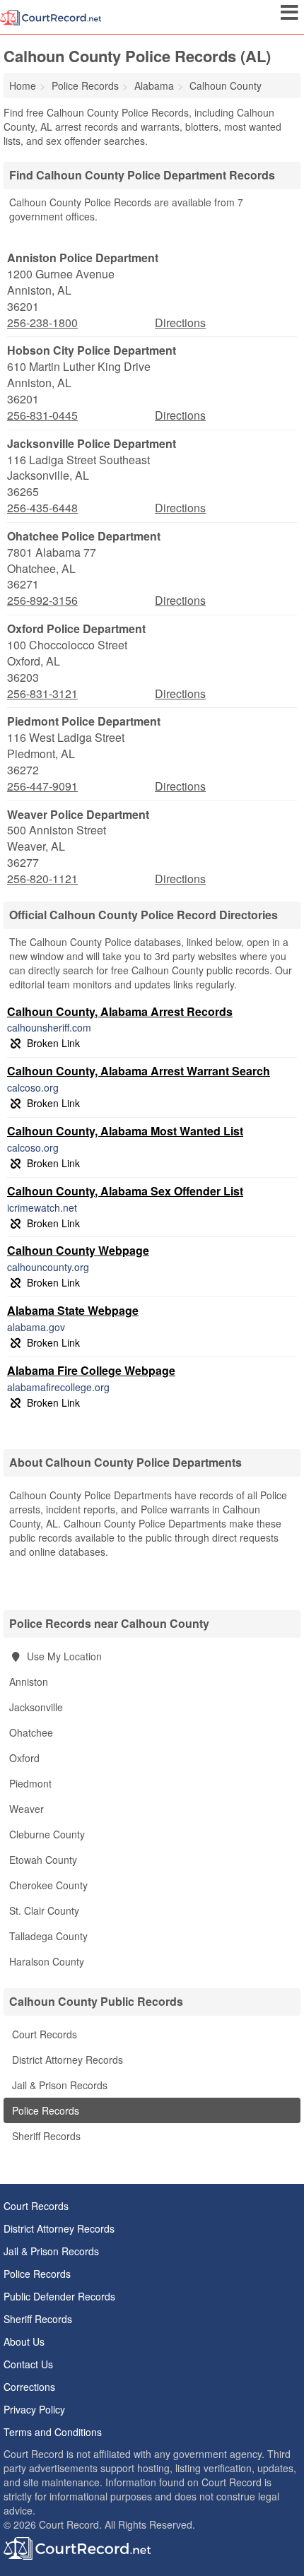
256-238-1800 (42, 323)
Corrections (29, 2387)
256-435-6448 (42, 508)
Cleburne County (47, 1834)
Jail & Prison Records (58, 2085)
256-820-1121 (42, 879)
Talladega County (48, 1936)
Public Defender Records (59, 2296)
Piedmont (30, 1783)
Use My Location (63, 1656)
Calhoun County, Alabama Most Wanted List (125, 1131)
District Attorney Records (66, 2060)
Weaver (27, 1809)
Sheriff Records (45, 2136)
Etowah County (43, 1860)
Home (23, 85)
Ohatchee (31, 1732)
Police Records (44, 2110)
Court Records (43, 2034)
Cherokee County (48, 1885)
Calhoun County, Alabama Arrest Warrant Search (139, 1071)
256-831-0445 (42, 415)
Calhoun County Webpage (78, 1250)
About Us (24, 2341)
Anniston (29, 1682)
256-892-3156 (42, 601)
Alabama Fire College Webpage (91, 1370)
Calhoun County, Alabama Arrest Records (120, 1011)
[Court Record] (51, 16)
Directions (180, 323)
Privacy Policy (34, 2409)
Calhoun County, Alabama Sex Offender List (125, 1191)
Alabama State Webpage (73, 1310)
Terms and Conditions (53, 2432)
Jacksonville (36, 1707)
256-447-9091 (42, 786)
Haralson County (47, 1961)
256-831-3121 (42, 694)
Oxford (24, 1758)
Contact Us (28, 2364)
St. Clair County (44, 1910)
